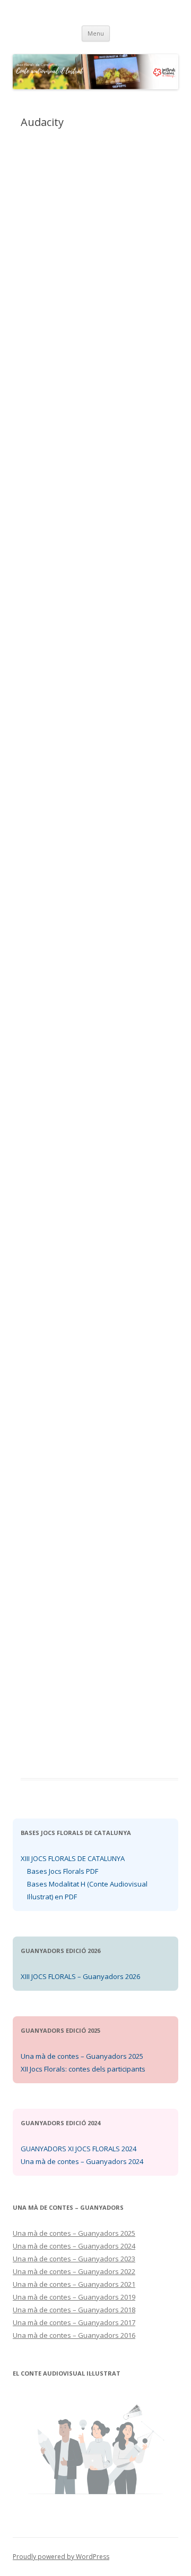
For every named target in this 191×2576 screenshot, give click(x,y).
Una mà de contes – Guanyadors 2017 (74, 2322)
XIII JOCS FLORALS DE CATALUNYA (73, 1858)
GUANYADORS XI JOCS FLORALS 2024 (79, 2149)
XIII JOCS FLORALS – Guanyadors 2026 (80, 1976)
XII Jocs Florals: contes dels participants (83, 2069)
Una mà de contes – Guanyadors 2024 (82, 2161)
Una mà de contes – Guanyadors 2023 (74, 2259)
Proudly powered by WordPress (61, 2557)
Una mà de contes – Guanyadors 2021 (74, 2284)
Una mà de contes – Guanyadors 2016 (74, 2335)
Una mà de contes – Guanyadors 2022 (74, 2271)
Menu (96, 33)
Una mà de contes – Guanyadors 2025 (82, 2056)
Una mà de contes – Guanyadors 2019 (74, 2297)
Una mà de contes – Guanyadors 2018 (74, 2310)
